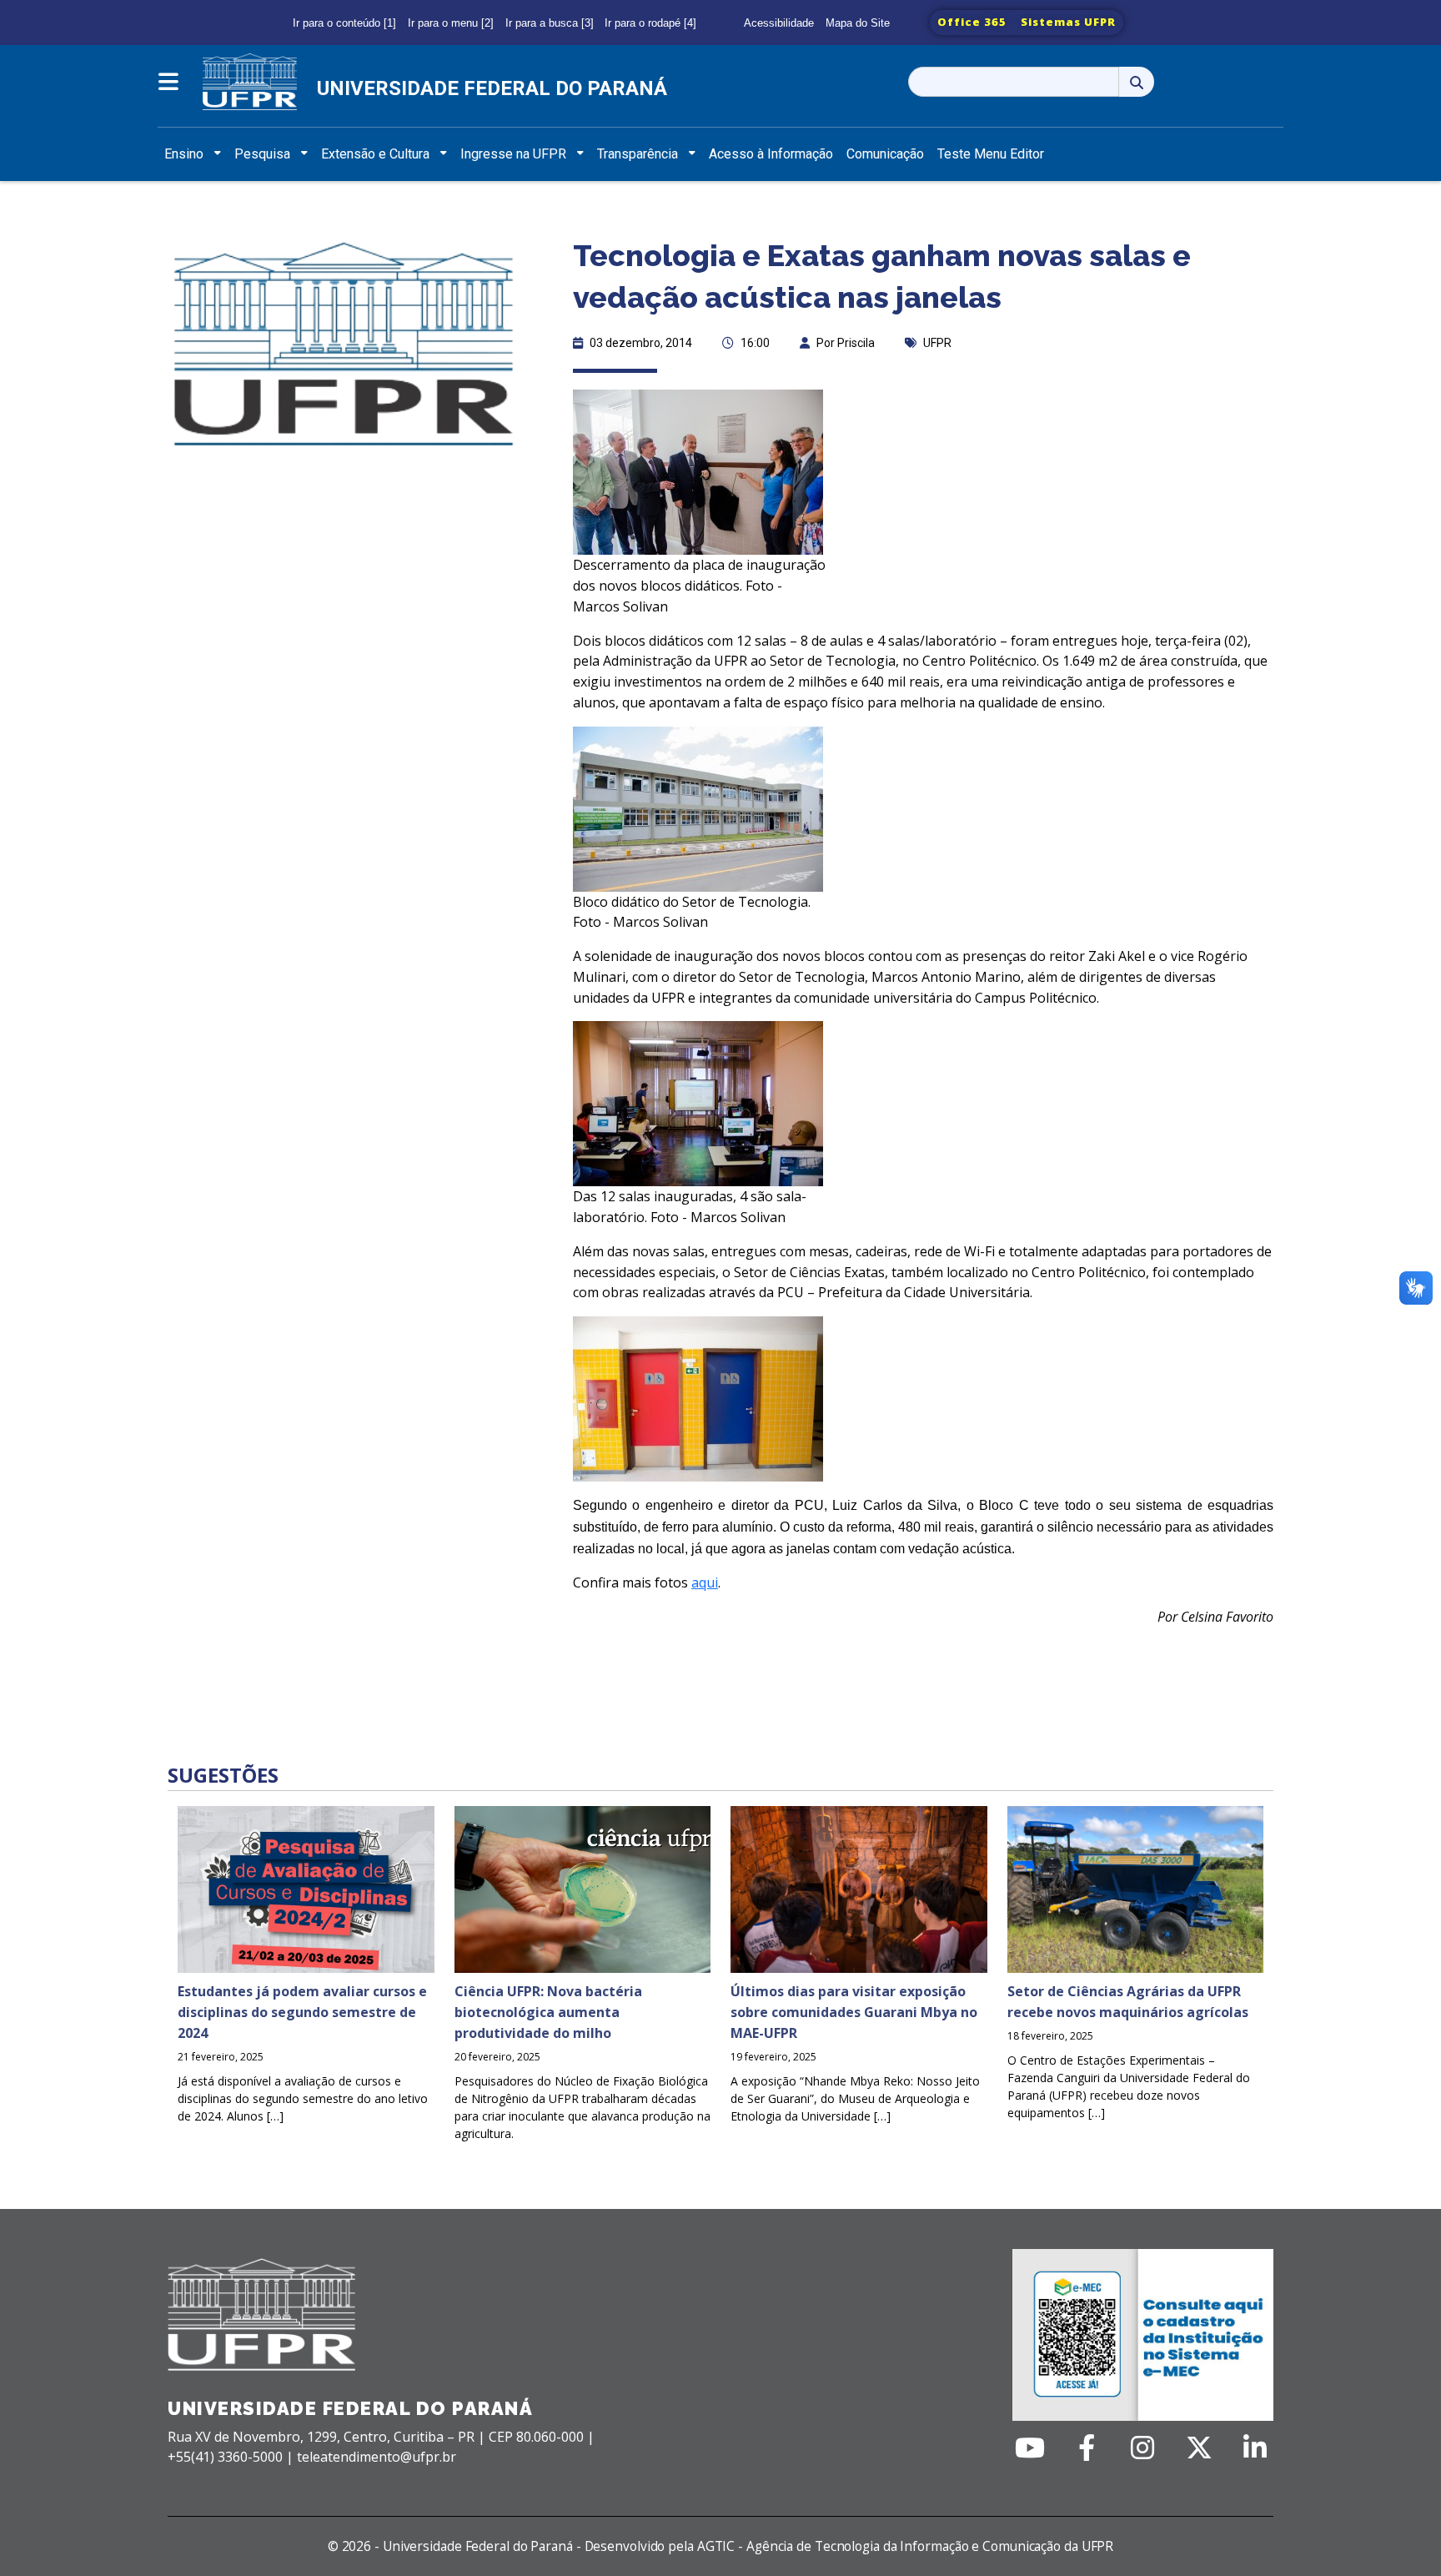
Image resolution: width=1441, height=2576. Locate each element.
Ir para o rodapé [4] (650, 23)
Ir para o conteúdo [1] (344, 23)
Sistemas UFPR (1068, 22)
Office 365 (972, 22)
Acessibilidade (779, 23)
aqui (705, 1582)
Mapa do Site (858, 23)
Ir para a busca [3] (550, 23)
